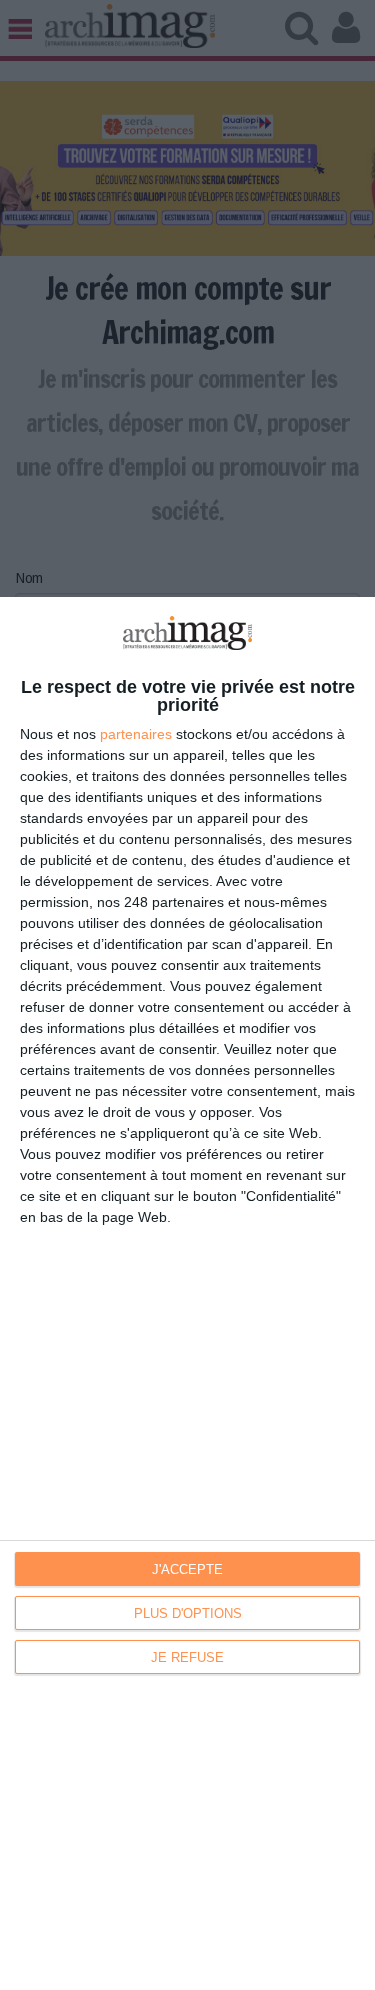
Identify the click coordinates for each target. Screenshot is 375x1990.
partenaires (136, 734)
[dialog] (187, 1293)
